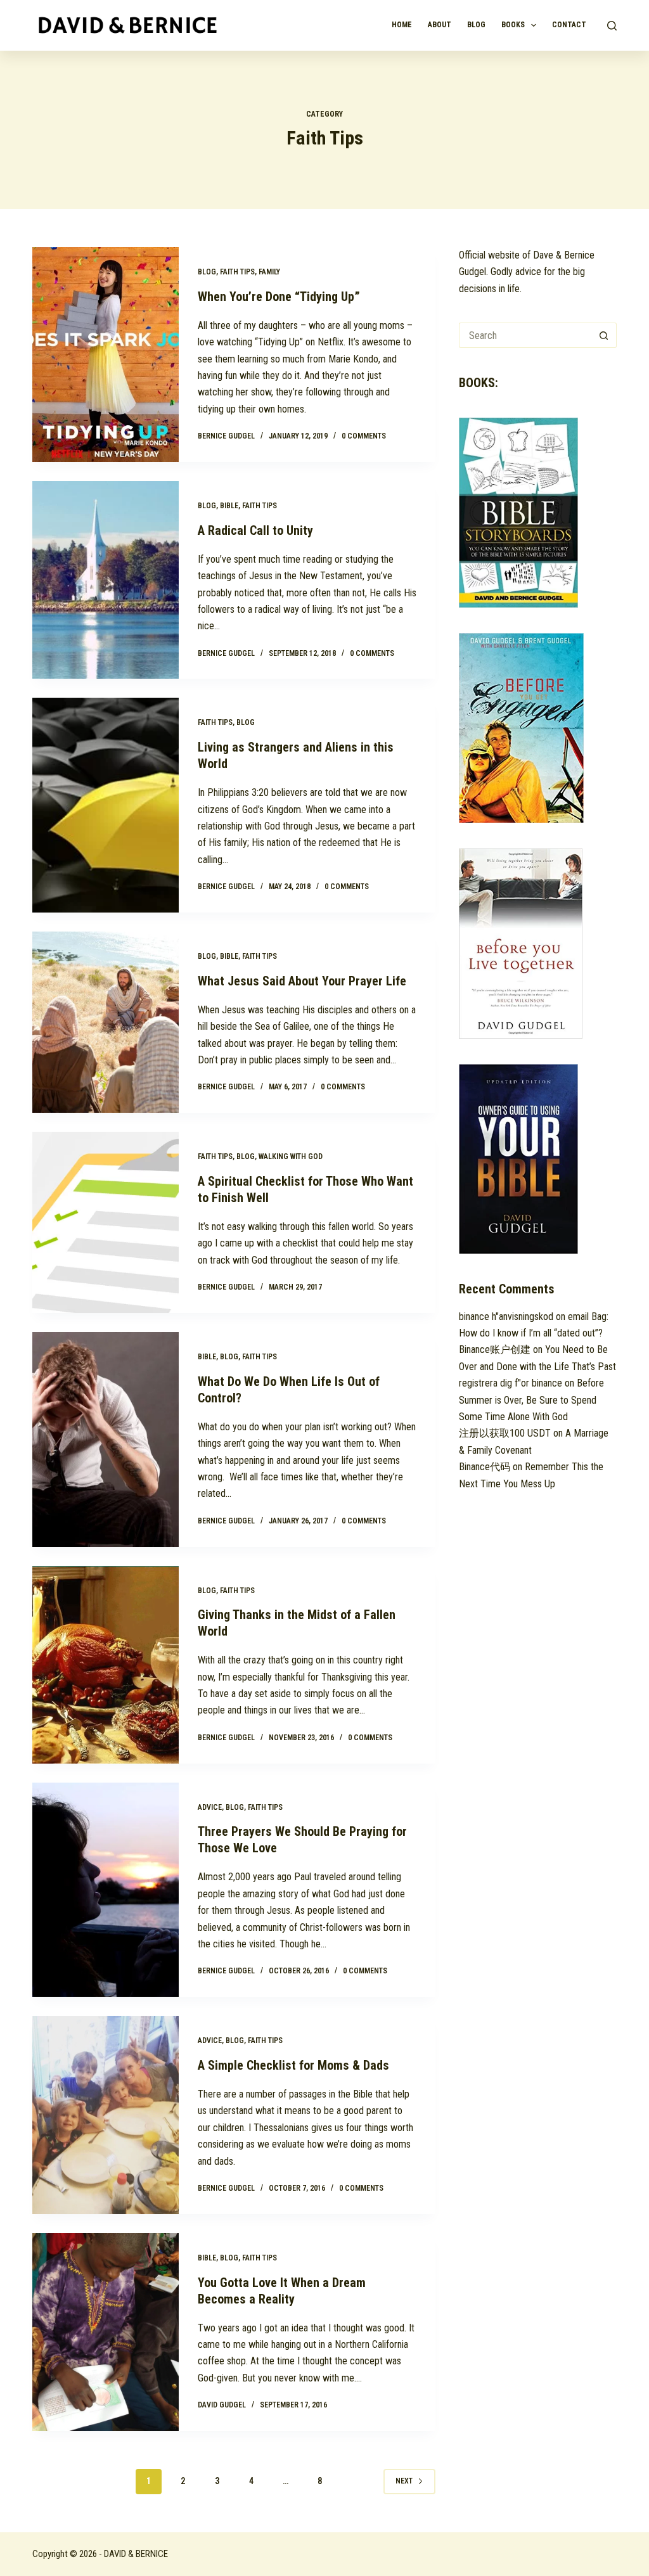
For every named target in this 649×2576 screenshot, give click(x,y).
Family (269, 272)
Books (513, 25)
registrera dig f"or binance (511, 1383)
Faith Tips (237, 272)
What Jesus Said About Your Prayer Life (302, 981)
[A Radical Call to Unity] (105, 580)
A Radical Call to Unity (255, 530)
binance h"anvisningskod (506, 1317)
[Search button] (604, 335)
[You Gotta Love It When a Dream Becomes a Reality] (105, 2332)
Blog (476, 25)
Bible (229, 506)
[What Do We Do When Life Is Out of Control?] (105, 1439)
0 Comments (364, 436)
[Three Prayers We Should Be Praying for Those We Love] (105, 1890)
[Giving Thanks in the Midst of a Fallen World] (105, 1665)
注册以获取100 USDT (505, 1433)
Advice (210, 1807)
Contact (569, 25)
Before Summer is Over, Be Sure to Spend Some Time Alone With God (531, 1400)
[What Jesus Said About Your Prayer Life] (105, 1022)
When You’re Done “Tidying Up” (279, 297)
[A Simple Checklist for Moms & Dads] (105, 2115)
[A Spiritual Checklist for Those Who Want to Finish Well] (105, 1222)
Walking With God (291, 1157)
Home (402, 25)
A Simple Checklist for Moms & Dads (293, 2065)
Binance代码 (485, 1467)
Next (404, 2481)
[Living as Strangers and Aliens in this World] (105, 805)
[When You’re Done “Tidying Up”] (105, 355)
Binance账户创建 (495, 1349)
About (440, 25)
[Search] (612, 26)
